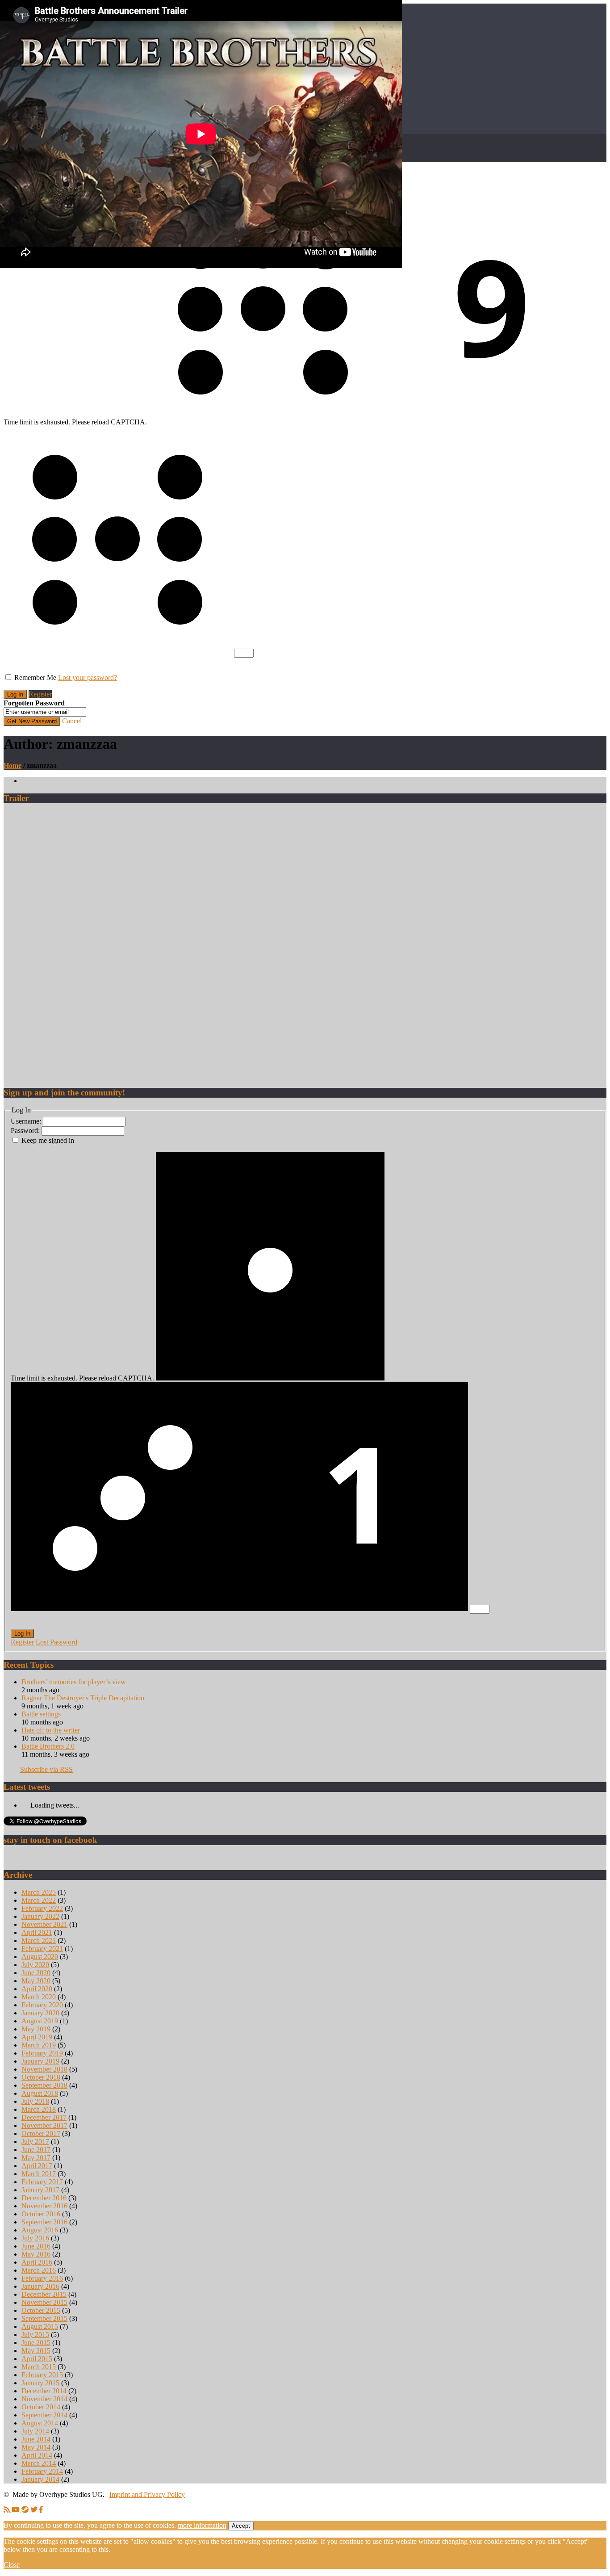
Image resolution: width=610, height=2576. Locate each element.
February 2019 (42, 2053)
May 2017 (36, 2158)
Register (40, 694)
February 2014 (42, 2471)
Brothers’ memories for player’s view (74, 1682)
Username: (27, 1121)
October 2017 (41, 2133)
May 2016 (36, 2254)
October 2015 (41, 2310)
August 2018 (40, 2093)
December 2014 (44, 2391)
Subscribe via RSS (46, 1769)
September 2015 (44, 2318)
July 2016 (35, 2238)
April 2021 (37, 1932)
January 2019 (40, 2061)
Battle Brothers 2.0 (48, 1746)
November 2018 (44, 2069)
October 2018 (41, 2077)
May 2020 (36, 1981)
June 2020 (36, 1973)
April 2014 (37, 2455)
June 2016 (36, 2246)
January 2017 (40, 2190)
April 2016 (37, 2262)
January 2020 (40, 2013)
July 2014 (35, 2431)
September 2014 (44, 2415)
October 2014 (41, 2407)
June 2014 (36, 2439)
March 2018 (39, 2109)
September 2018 (44, 2085)
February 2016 (42, 2278)
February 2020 (42, 2005)
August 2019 (40, 2021)
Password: (26, 1131)
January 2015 (40, 2383)
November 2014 (44, 2399)
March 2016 (39, 2270)
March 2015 (39, 2367)
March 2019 (39, 2045)
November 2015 (44, 2302)
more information (202, 2525)
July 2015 (35, 2335)
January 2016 (40, 2286)
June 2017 (36, 2150)
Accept (241, 2526)
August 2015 (40, 2326)
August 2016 (40, 2230)
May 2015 (36, 2351)
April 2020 (37, 1989)
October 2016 (41, 2214)
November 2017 (44, 2125)
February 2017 (42, 2182)
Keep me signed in (48, 1140)
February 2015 (42, 2375)
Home (13, 766)
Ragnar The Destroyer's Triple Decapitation (83, 1698)
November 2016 (44, 2206)
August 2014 (40, 2423)
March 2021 (39, 1940)
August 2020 (40, 1957)
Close (12, 2565)
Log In (22, 1634)
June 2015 (36, 2343)
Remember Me (35, 678)
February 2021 (42, 1949)
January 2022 (40, 1916)
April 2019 (37, 2037)
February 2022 (42, 1908)
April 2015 (37, 2359)
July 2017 (35, 2142)
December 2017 (44, 2117)
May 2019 (36, 2029)
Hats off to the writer (51, 1730)
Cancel (72, 721)
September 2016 (44, 2222)
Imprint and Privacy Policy (147, 2494)
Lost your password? (88, 678)
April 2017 (37, 2166)
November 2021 (44, 1924)
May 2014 (36, 2447)
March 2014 (39, 2463)
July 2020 (35, 1965)
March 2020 (39, 1997)
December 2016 (44, 2198)
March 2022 (39, 1900)
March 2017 (39, 2174)
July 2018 (35, 2101)
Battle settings (41, 1714)
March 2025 (39, 1892)
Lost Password (56, 1642)
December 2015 (44, 2294)
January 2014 (40, 2479)
